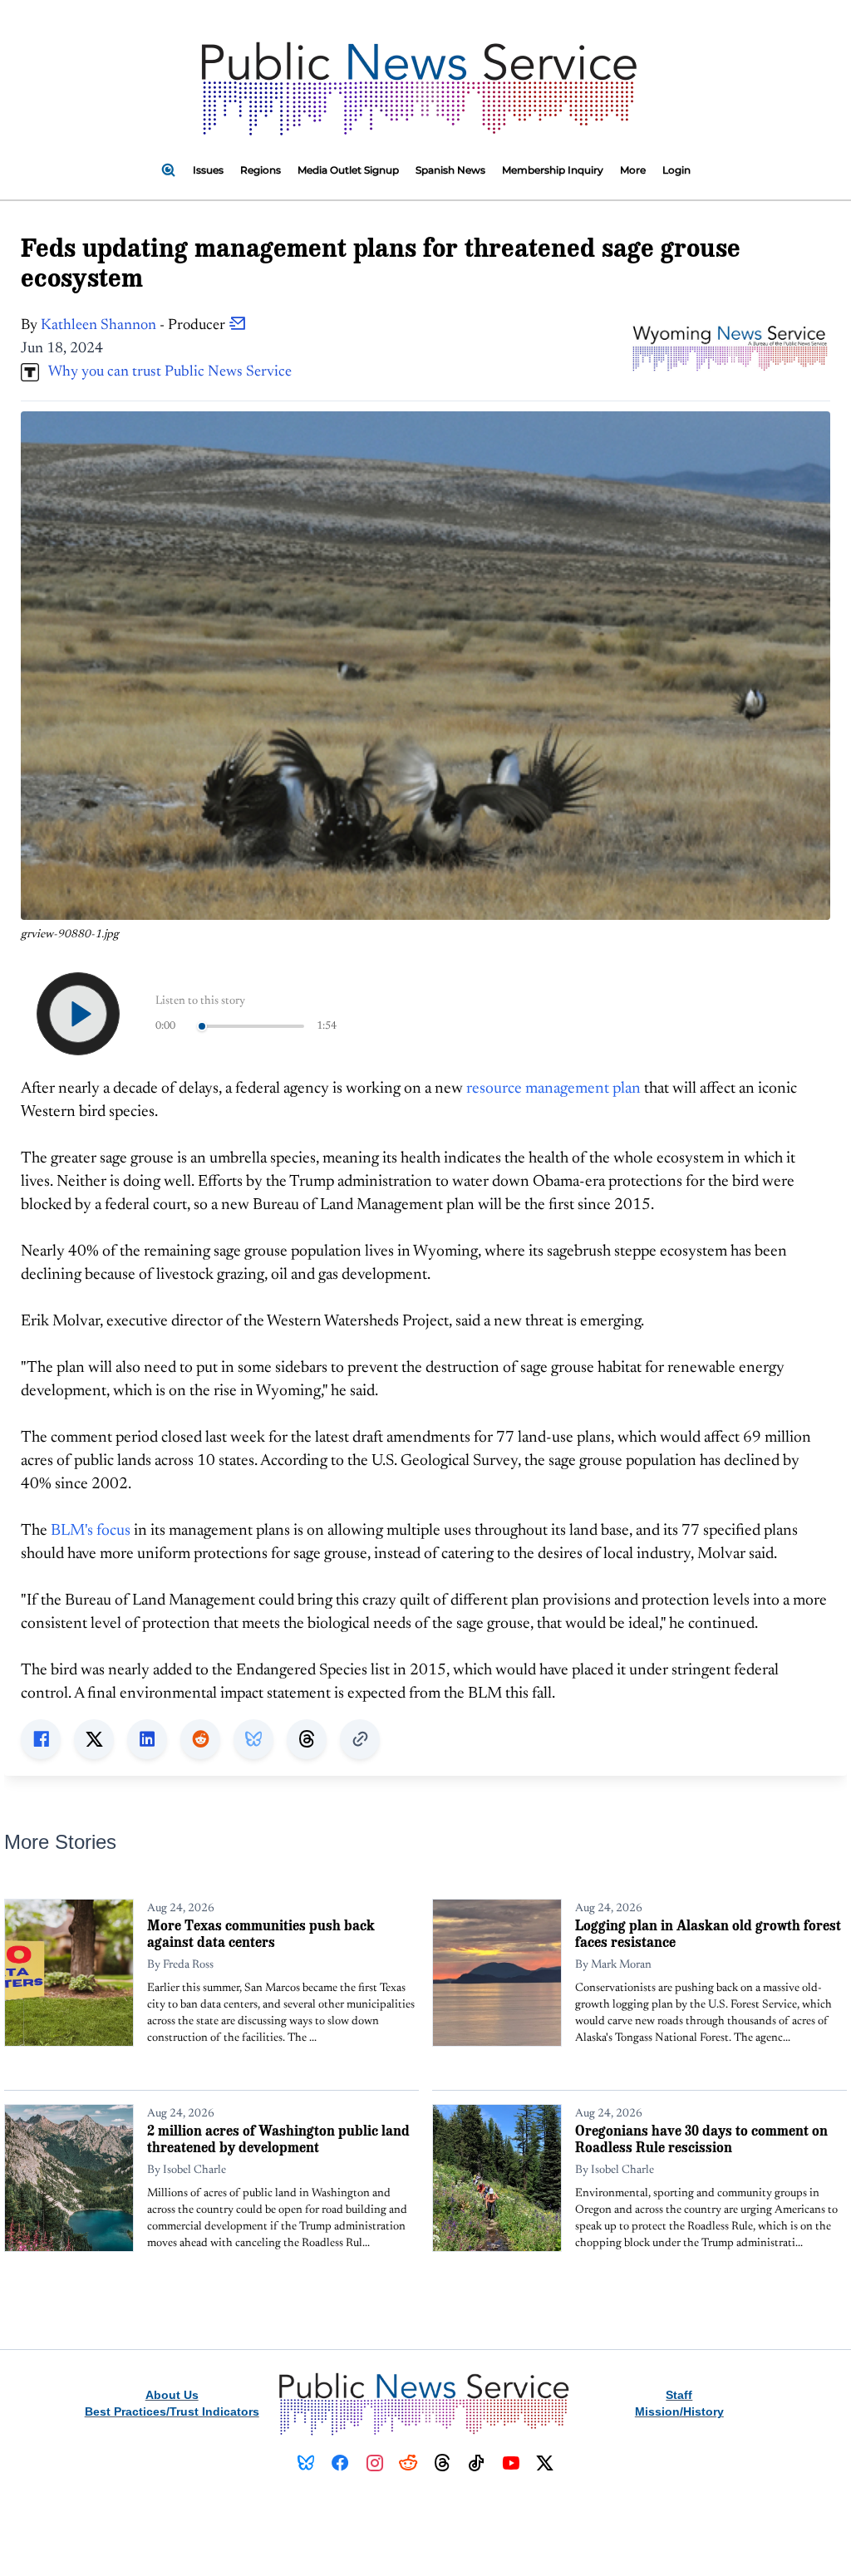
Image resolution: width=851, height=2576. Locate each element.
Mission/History (679, 2411)
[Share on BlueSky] (253, 1739)
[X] (545, 2463)
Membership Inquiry (553, 170)
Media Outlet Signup (348, 170)
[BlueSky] (306, 2463)
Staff (679, 2395)
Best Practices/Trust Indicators (172, 2411)
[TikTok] (477, 2463)
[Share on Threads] (307, 1739)
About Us (172, 2395)
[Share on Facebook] (41, 1739)
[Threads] (443, 2463)
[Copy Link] (360, 1739)
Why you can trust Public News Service (165, 372)
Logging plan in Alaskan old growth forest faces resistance (708, 1933)
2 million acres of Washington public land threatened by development (278, 2138)
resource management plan (553, 1089)
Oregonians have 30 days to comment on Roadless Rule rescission (701, 2138)
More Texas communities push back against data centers (261, 1933)
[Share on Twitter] (94, 1739)
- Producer (135, 326)
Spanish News (450, 170)
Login (676, 170)
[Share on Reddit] (200, 1739)
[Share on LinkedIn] (147, 1739)
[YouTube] (511, 2463)
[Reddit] (408, 2463)
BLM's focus (91, 1531)
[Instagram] (374, 2463)
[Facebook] (340, 2463)
